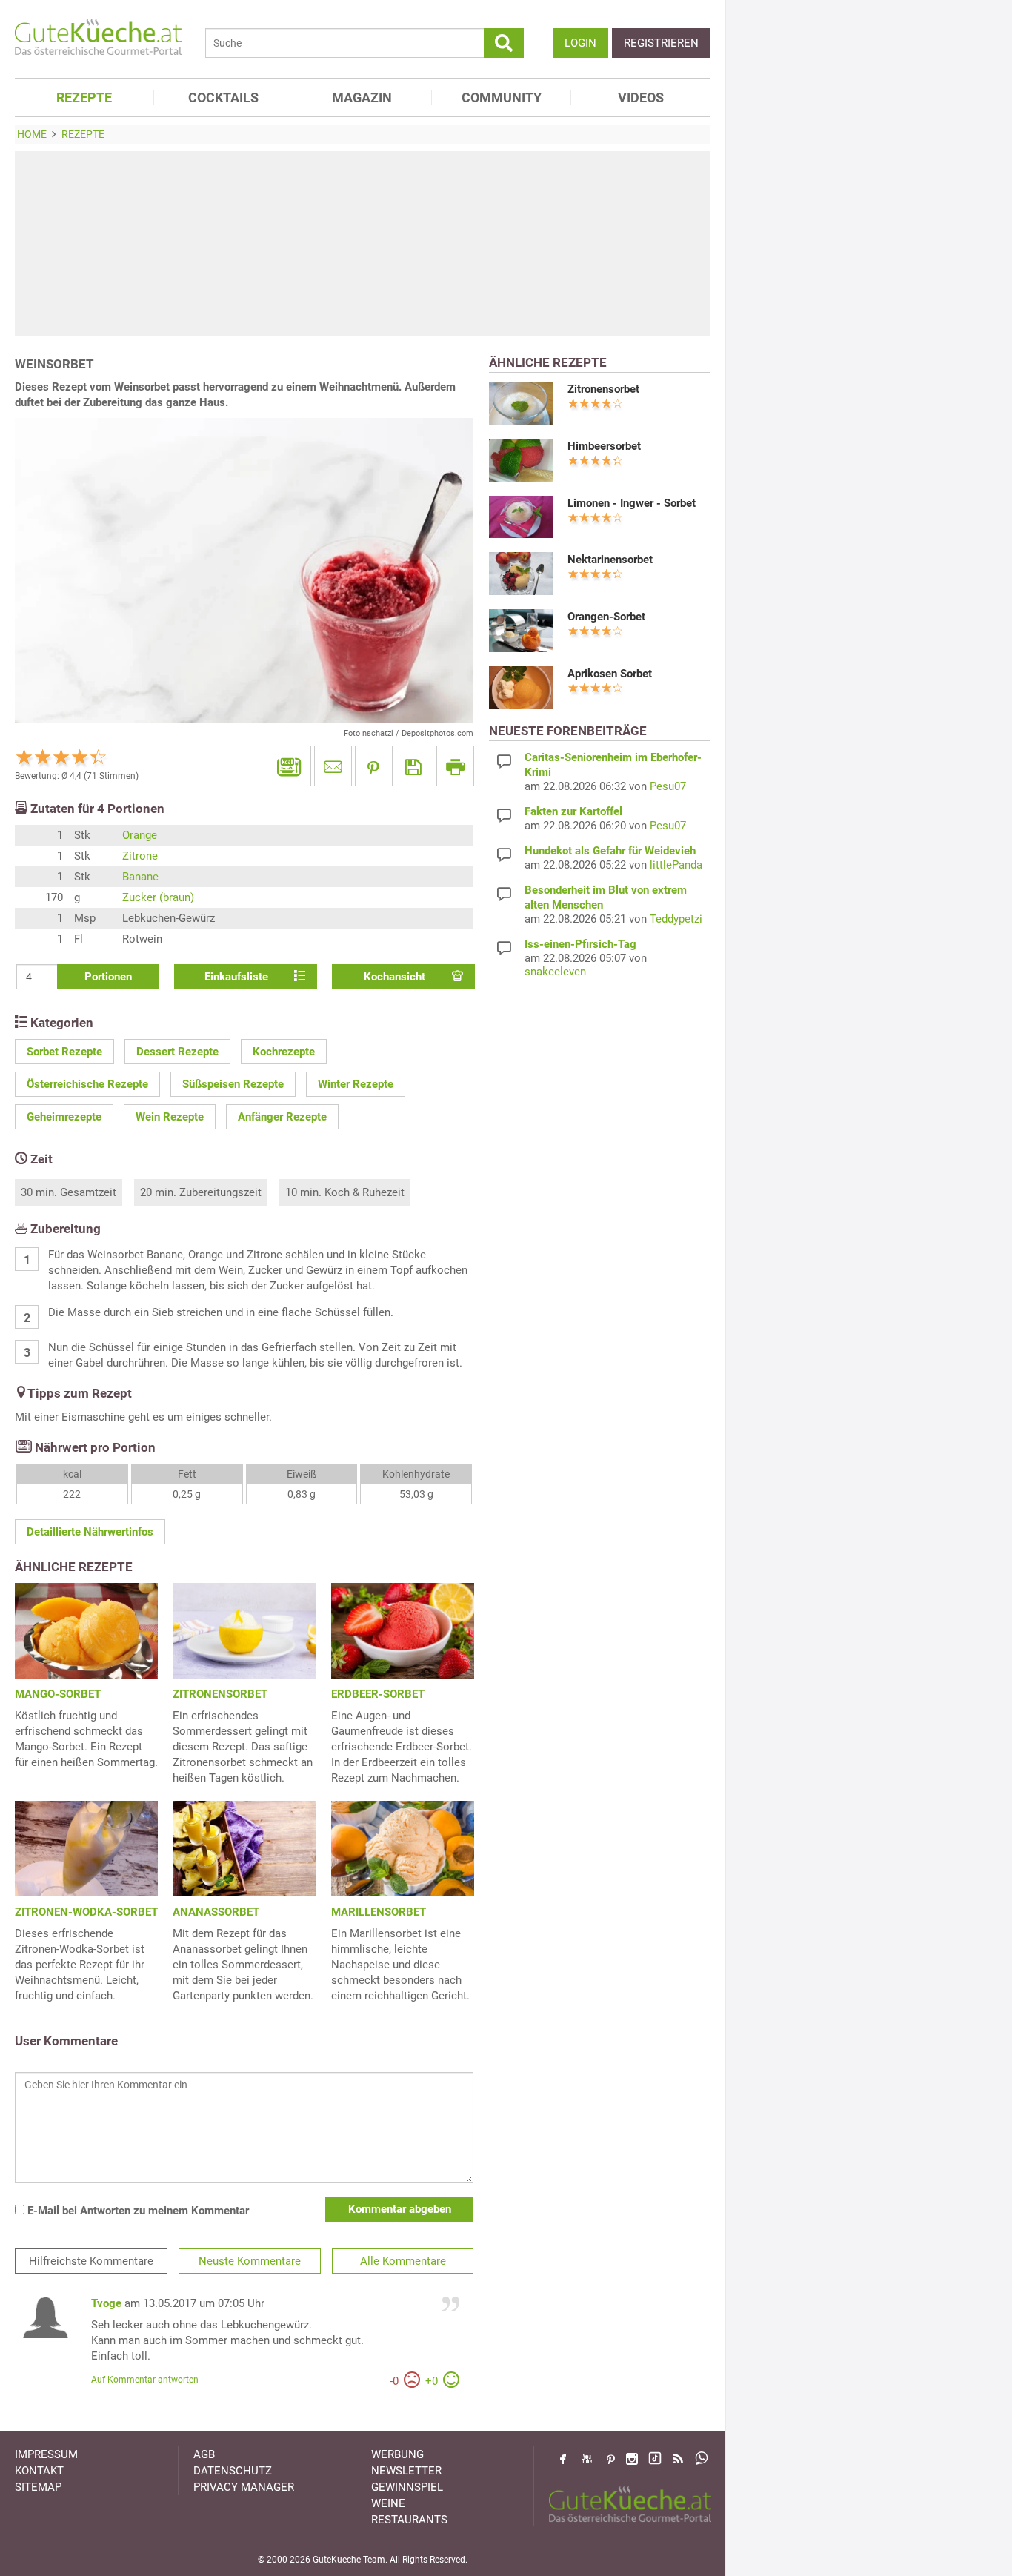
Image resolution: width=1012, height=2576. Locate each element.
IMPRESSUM (46, 2454)
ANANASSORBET (216, 1912)
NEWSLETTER (406, 2471)
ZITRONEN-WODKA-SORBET (86, 1912)
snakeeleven (555, 972)
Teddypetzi (676, 919)
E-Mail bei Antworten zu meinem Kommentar (137, 2211)
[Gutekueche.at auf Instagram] (632, 2459)
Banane (140, 877)
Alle (403, 2261)
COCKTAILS (223, 97)
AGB (204, 2454)
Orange (140, 835)
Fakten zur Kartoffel (573, 811)
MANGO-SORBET (58, 1694)
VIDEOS (641, 97)
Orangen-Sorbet (606, 617)
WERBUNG (397, 2454)
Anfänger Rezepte (282, 1117)
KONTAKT (39, 2471)
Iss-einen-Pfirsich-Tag (580, 944)
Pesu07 (668, 786)
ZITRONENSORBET (220, 1694)
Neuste (250, 2261)
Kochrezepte (284, 1052)
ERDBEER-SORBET (378, 1694)
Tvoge (106, 2303)
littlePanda (676, 865)
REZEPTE (84, 97)
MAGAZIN (362, 97)
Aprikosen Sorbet (610, 674)
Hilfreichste (91, 2261)
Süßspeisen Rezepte (233, 1084)
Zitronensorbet (603, 389)
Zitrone (140, 856)
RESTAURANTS (409, 2520)
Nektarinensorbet (610, 560)
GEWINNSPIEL (407, 2487)
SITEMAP (38, 2487)
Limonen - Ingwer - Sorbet (632, 503)
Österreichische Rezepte (87, 1084)
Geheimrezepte (64, 1117)
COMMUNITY (502, 97)
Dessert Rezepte (177, 1052)
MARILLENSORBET (379, 1912)
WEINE (388, 2503)
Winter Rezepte (356, 1084)
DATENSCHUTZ (233, 2471)
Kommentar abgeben (400, 2209)
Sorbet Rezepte (64, 1052)
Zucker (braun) (158, 897)
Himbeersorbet (604, 446)
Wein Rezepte (170, 1117)
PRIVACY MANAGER (244, 2487)
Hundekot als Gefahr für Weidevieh (610, 851)
